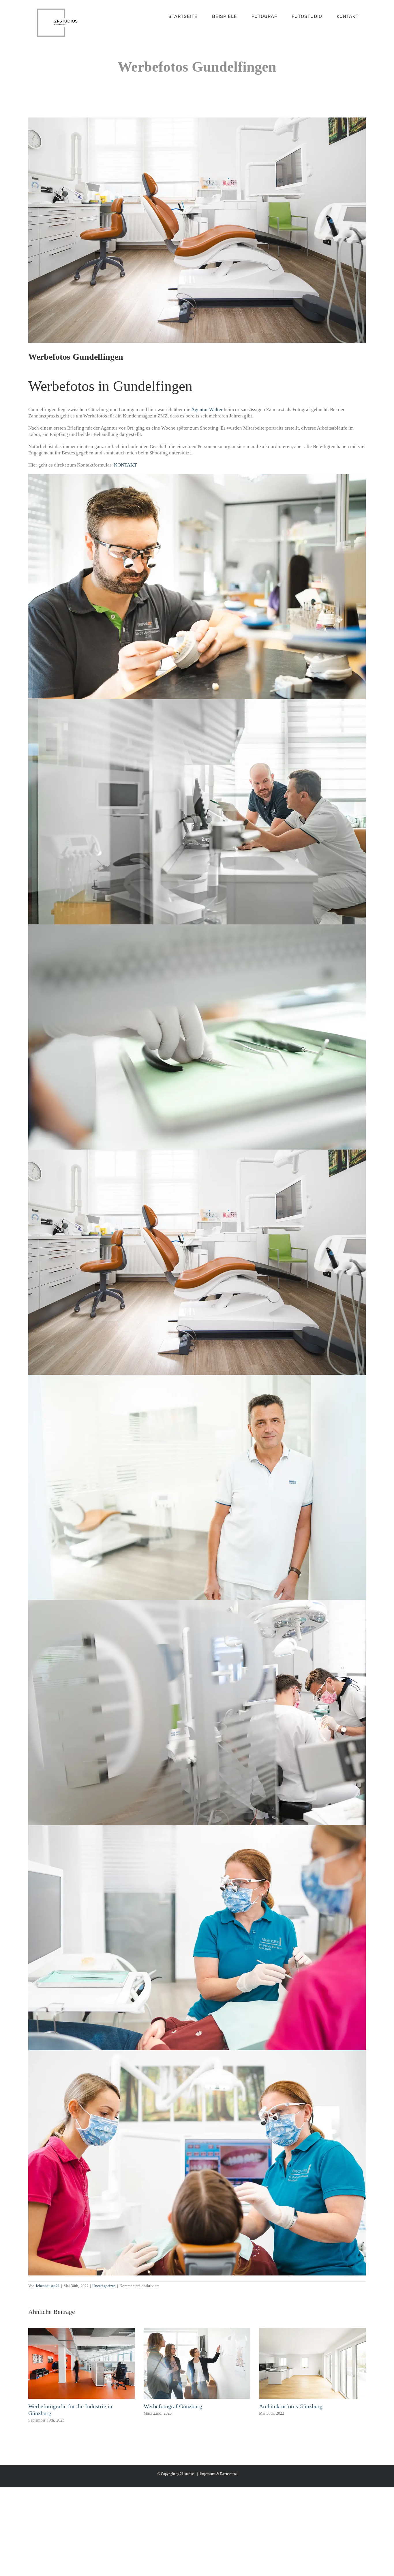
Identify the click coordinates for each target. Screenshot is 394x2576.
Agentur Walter (207, 410)
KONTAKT (125, 465)
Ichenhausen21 (48, 2286)
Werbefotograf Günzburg (173, 2406)
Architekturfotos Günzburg (291, 2406)
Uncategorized (104, 2286)
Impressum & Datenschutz (218, 2474)
